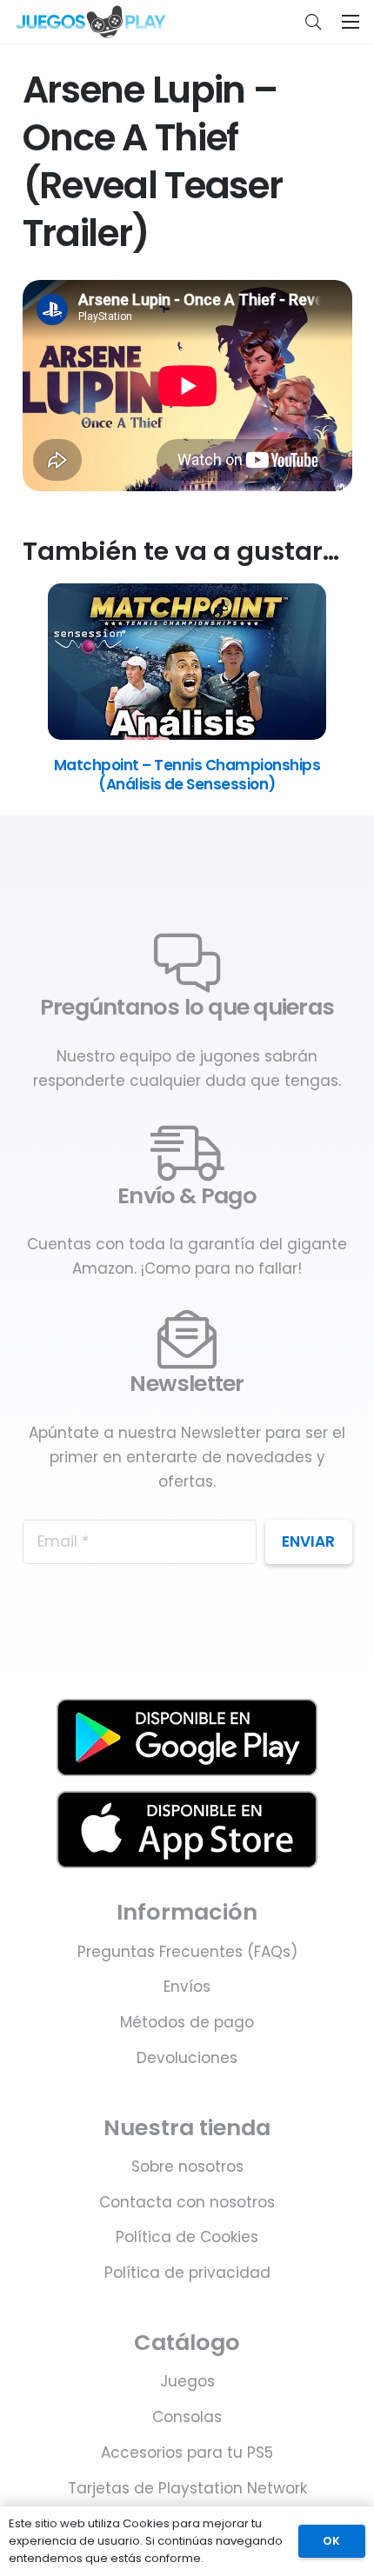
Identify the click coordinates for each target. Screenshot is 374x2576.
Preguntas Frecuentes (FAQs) (187, 1952)
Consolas (187, 2417)
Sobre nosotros (187, 2167)
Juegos (187, 2381)
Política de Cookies (187, 2237)
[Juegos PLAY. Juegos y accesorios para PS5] (91, 22)
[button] (313, 22)
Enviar (308, 1541)
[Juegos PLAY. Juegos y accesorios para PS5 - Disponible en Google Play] (187, 1737)
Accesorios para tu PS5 (187, 2453)
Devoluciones (187, 2058)
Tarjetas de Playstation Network (187, 2488)
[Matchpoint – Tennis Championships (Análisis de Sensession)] (187, 735)
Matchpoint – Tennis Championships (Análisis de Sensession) (187, 775)
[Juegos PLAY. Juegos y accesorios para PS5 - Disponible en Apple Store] (187, 1830)
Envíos (187, 1987)
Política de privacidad (187, 2273)
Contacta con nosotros (187, 2202)
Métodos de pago (187, 2022)
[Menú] (350, 22)
